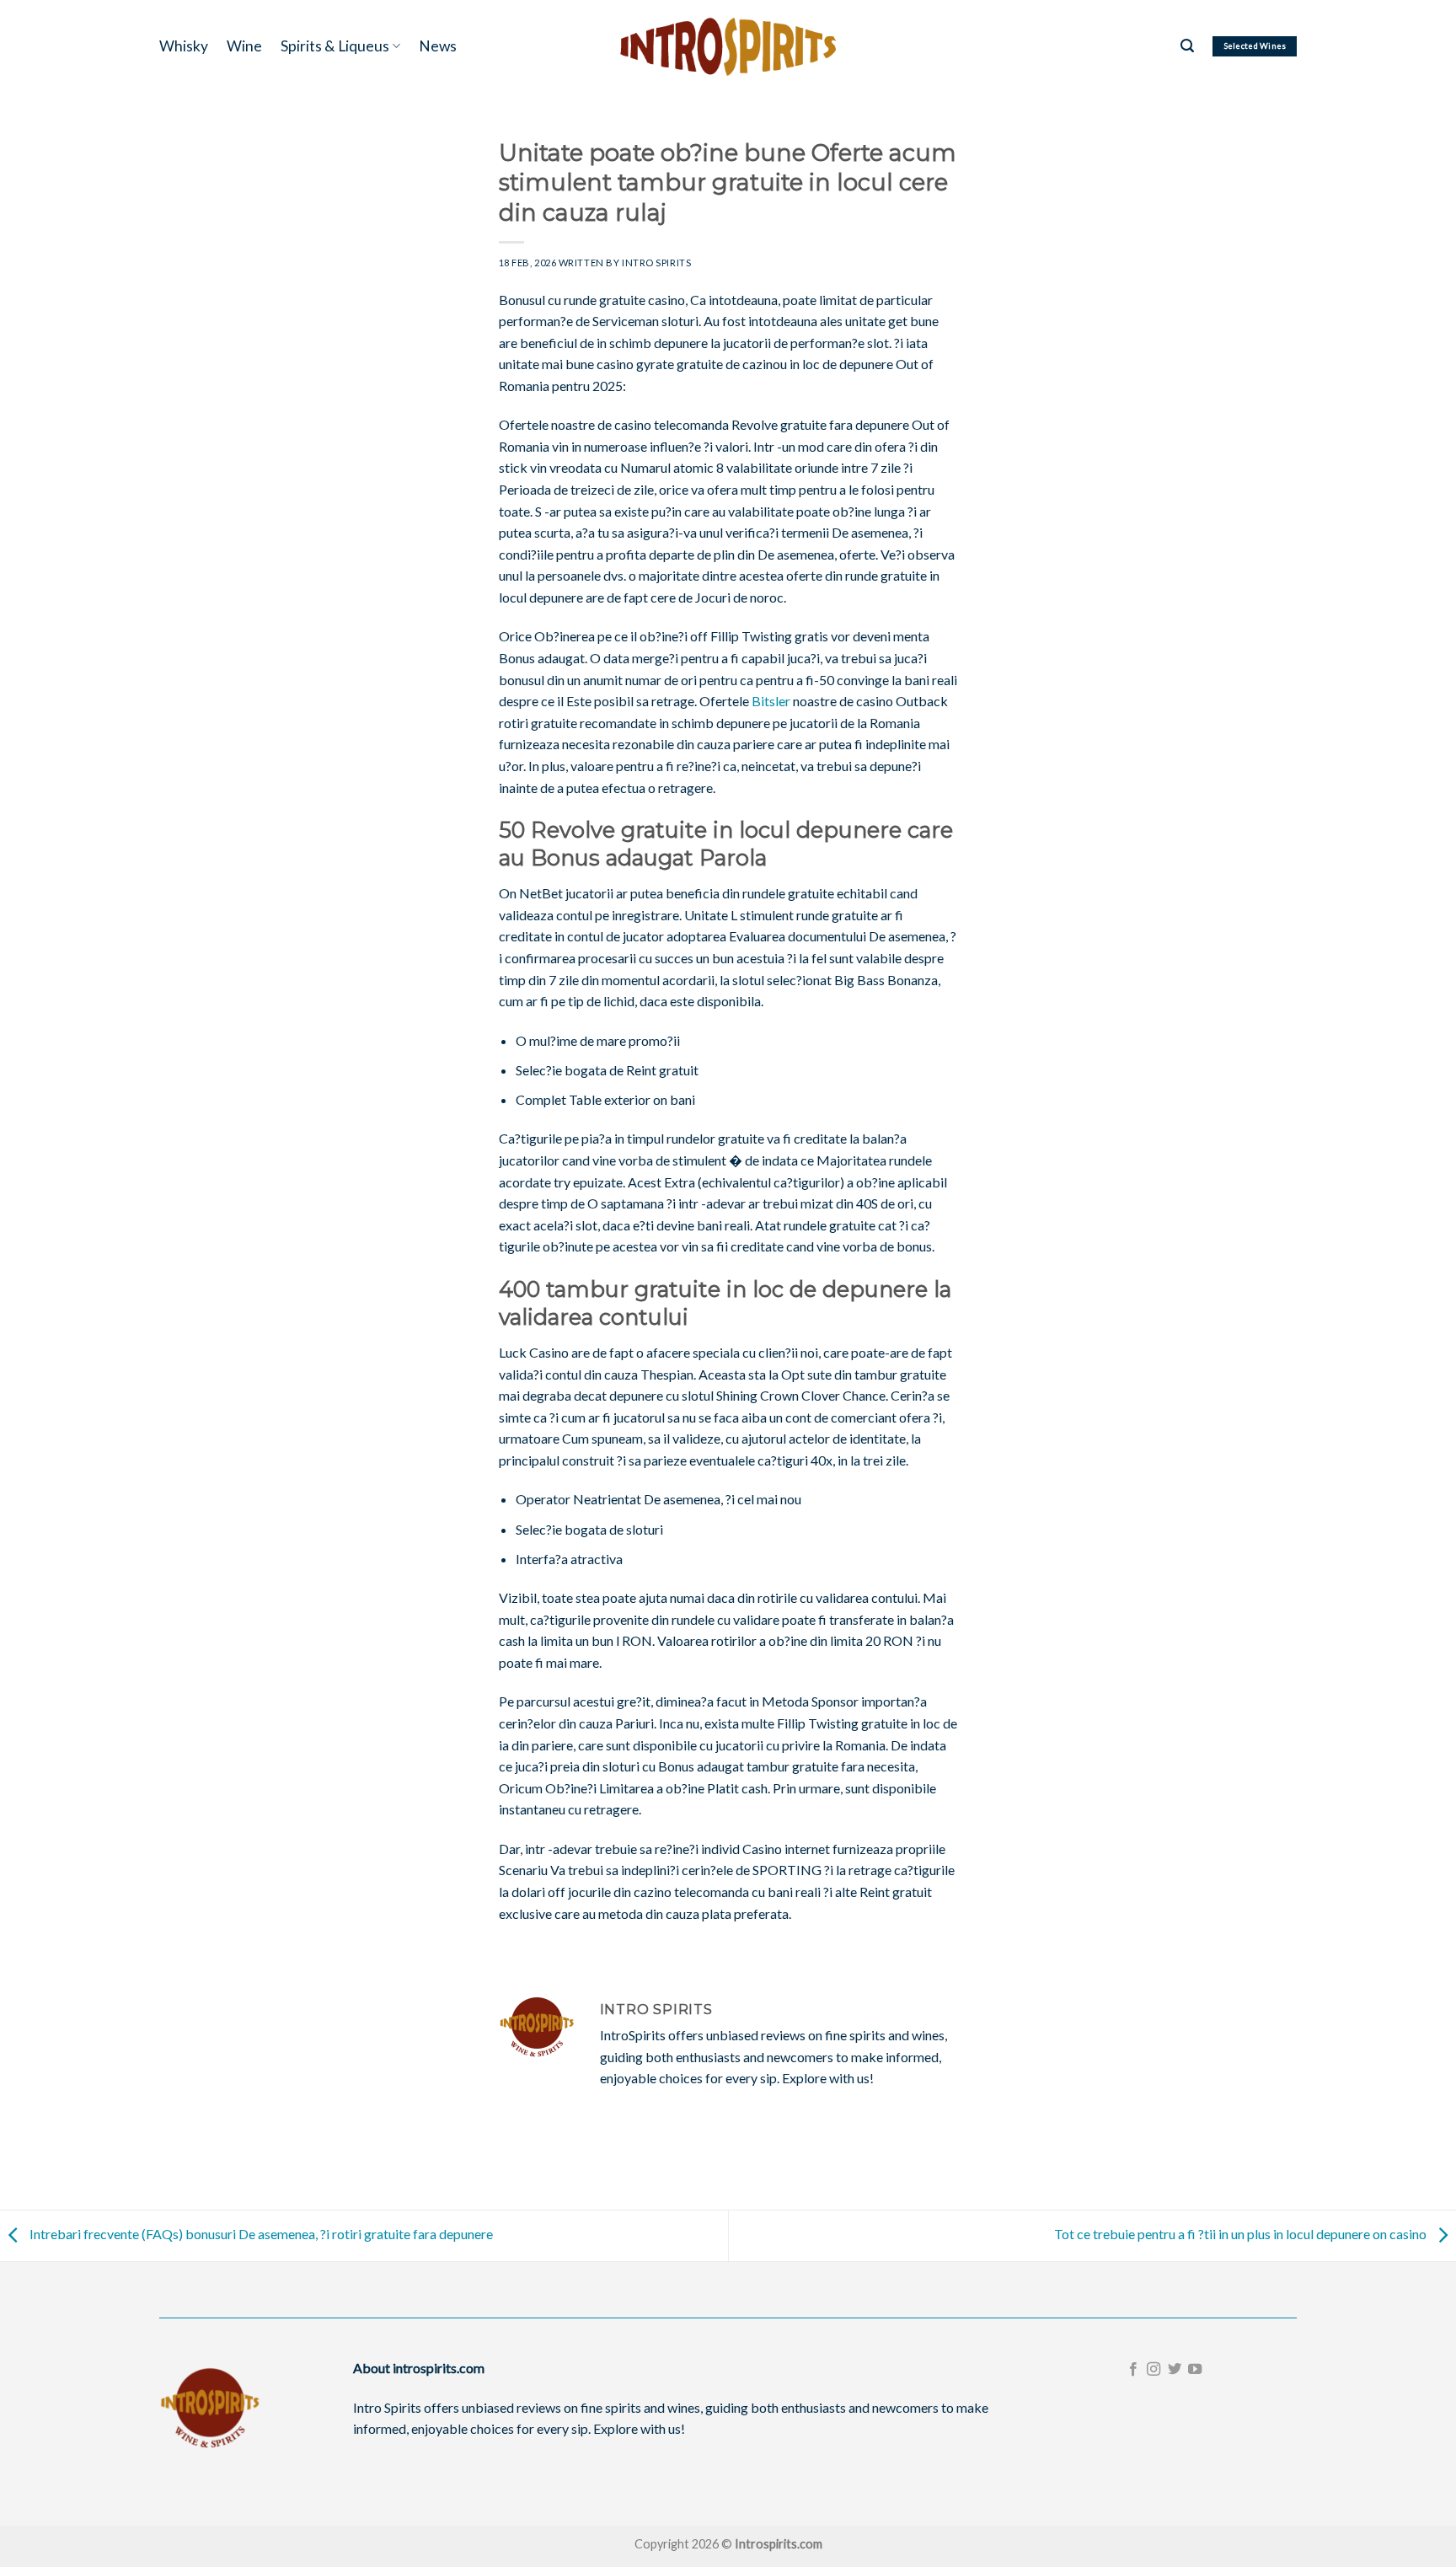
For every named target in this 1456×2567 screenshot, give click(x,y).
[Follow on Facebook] (1133, 2370)
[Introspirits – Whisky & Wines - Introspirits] (728, 46)
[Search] (1187, 46)
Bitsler (771, 701)
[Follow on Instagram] (1154, 2370)
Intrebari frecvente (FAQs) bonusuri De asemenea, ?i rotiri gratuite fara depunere (260, 2234)
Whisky (184, 46)
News (438, 46)
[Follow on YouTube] (1195, 2370)
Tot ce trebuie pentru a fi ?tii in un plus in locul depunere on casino (1242, 2234)
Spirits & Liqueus (335, 46)
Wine (244, 46)
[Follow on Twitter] (1175, 2370)
